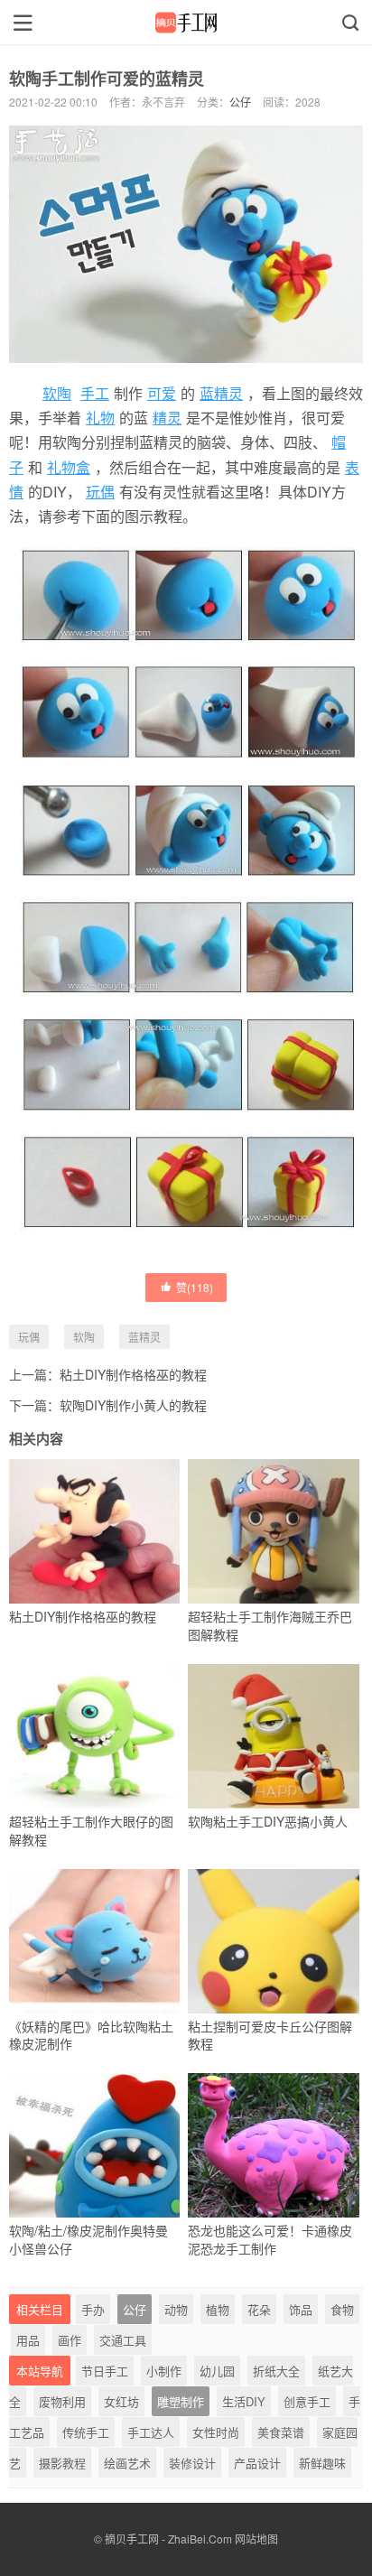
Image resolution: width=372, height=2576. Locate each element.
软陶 (57, 393)
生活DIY (244, 2401)
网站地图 (256, 2539)
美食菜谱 (281, 2432)
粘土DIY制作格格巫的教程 (133, 1374)
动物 (176, 2309)
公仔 (240, 102)
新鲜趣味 (322, 2463)
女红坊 (121, 2401)
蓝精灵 (221, 393)
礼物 (100, 418)
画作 (70, 2340)
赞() (195, 1287)
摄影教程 (62, 2463)
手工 (95, 393)
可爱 (162, 393)
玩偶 (100, 492)
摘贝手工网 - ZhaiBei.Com (168, 2539)
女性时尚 (216, 2432)
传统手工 (86, 2432)
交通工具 (123, 2340)
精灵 (167, 418)
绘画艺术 (127, 2463)
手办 (93, 2309)
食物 (342, 2309)
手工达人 (151, 2432)
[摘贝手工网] (186, 23)
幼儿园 (217, 2371)
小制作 (164, 2371)
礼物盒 (69, 467)
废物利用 (62, 2401)
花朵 (259, 2309)
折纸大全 (276, 2371)
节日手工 (105, 2371)
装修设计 (192, 2463)
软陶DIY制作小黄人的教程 (133, 1405)
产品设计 (257, 2463)
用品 (28, 2340)
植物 (218, 2309)
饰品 (301, 2309)
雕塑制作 (181, 2401)
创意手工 (307, 2401)
